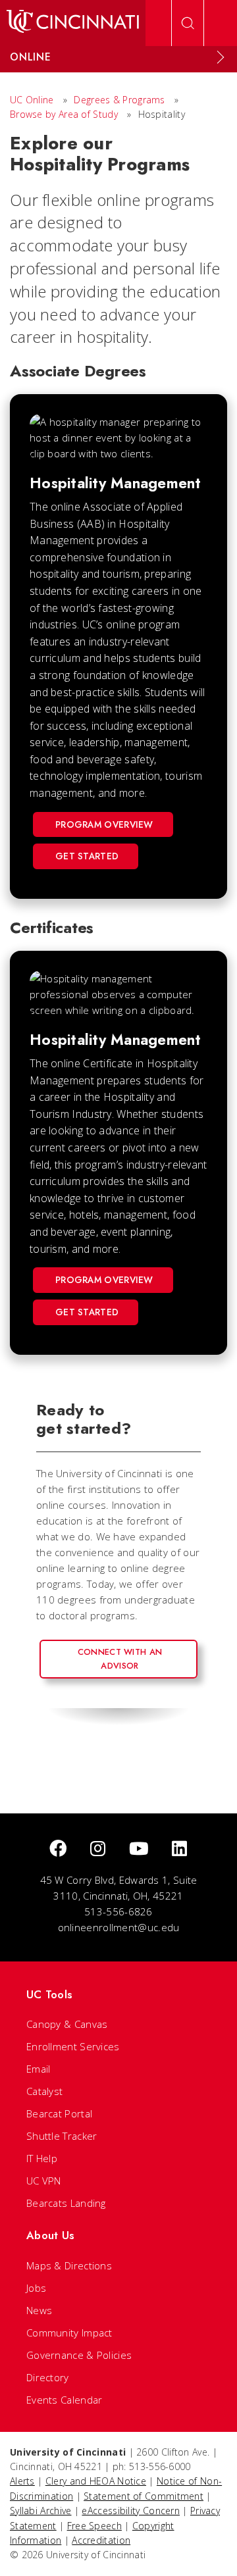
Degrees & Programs (119, 100)
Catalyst (44, 2091)
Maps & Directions (69, 2265)
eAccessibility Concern (131, 2511)
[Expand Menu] (221, 57)
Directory (48, 2377)
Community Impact (69, 2333)
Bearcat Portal (59, 2113)
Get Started (87, 856)
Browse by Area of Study (64, 114)
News (39, 2310)
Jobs (36, 2288)
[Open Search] (188, 23)
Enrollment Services (73, 2046)
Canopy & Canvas (67, 2024)
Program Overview (104, 824)
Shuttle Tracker (62, 2136)
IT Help (42, 2158)
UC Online (32, 100)
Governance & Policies (79, 2355)
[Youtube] (139, 1849)
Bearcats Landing (66, 2203)
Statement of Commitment (144, 2496)
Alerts (22, 2481)
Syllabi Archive (41, 2511)
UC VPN (44, 2181)
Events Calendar (65, 2400)
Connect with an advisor (120, 1658)
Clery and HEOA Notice (96, 2481)
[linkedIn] (179, 1849)
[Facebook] (58, 1849)
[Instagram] (98, 1849)
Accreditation (101, 2540)
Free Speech (94, 2526)
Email (39, 2069)
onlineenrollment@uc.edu (119, 1927)
